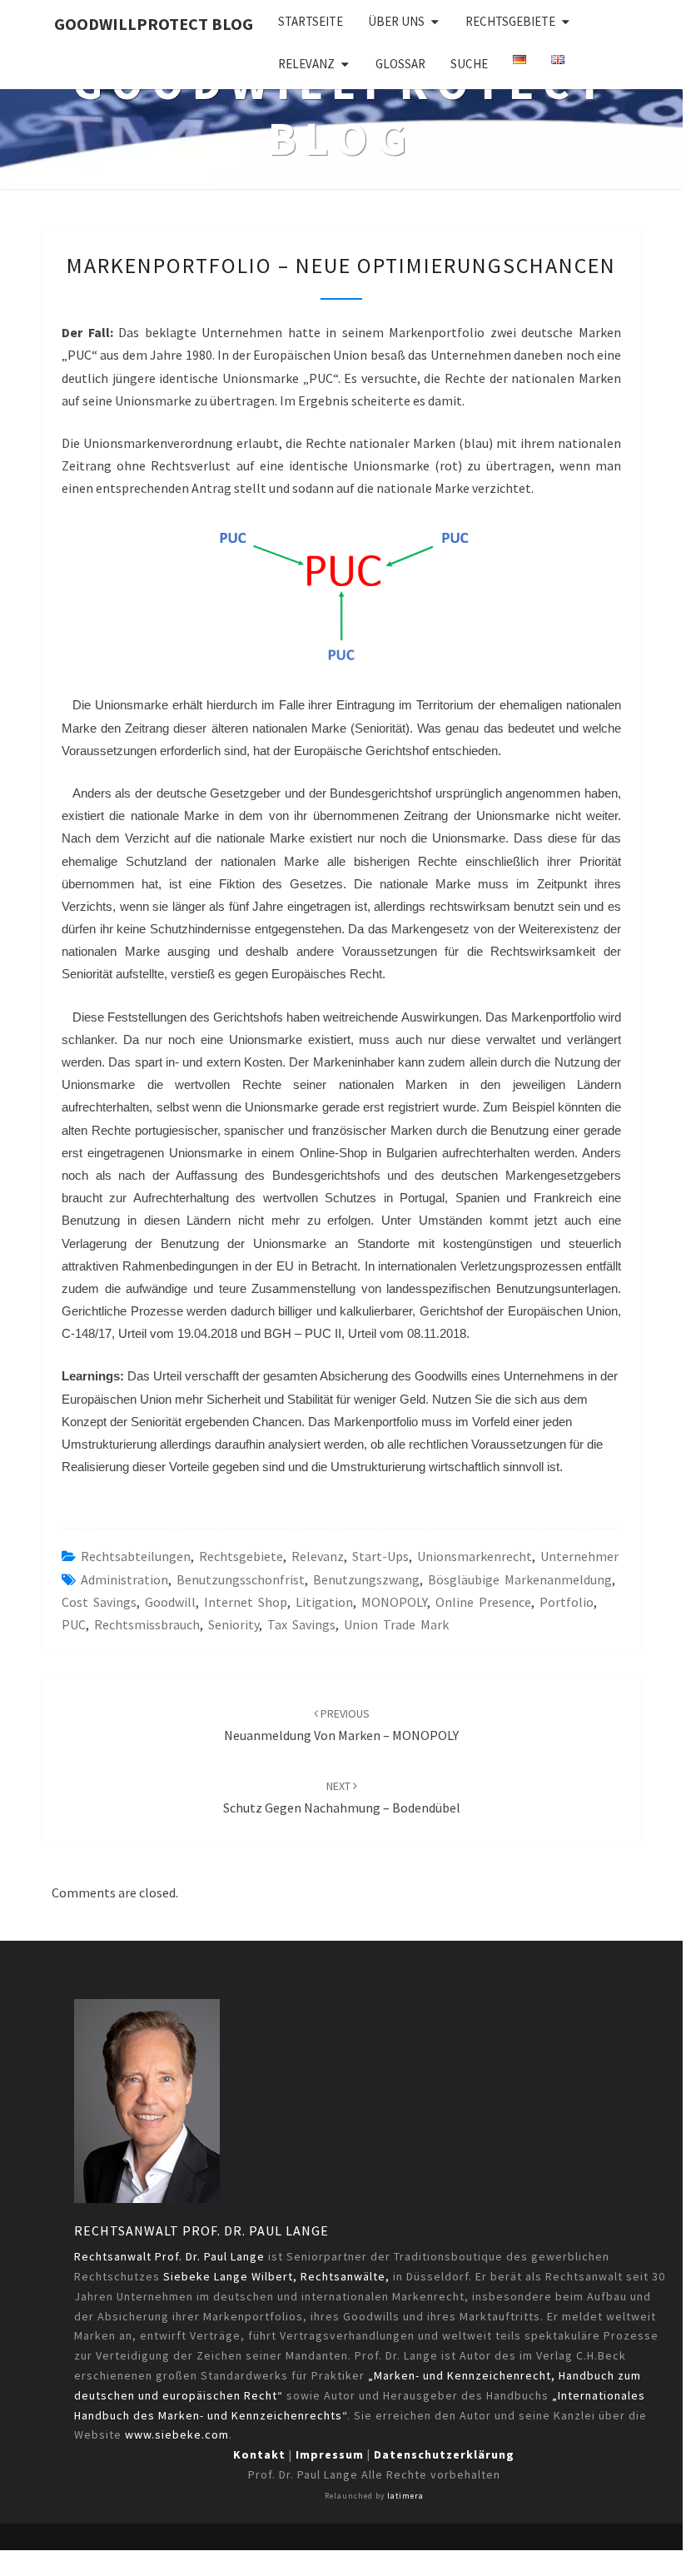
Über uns (396, 21)
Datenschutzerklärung (444, 2454)
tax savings (301, 1624)
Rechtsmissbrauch (147, 1624)
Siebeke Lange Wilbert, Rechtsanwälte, (276, 2276)
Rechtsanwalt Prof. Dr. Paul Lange (201, 2230)
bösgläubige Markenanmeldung (520, 1579)
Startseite (311, 21)
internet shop (246, 1602)
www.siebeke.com (177, 2434)
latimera (405, 2496)
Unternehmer (579, 1556)
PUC (74, 1624)
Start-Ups (380, 1556)
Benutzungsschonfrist (241, 1579)
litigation (324, 1602)
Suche (469, 64)
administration (124, 1579)
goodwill (170, 1602)
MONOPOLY (394, 1602)
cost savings (99, 1602)
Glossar (400, 64)
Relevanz (306, 64)
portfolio (567, 1602)
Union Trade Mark (396, 1624)
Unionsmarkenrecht (475, 1556)
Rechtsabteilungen (136, 1556)
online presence (483, 1602)
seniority (234, 1624)
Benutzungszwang (366, 1579)
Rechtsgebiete (510, 21)
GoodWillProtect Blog (154, 24)
